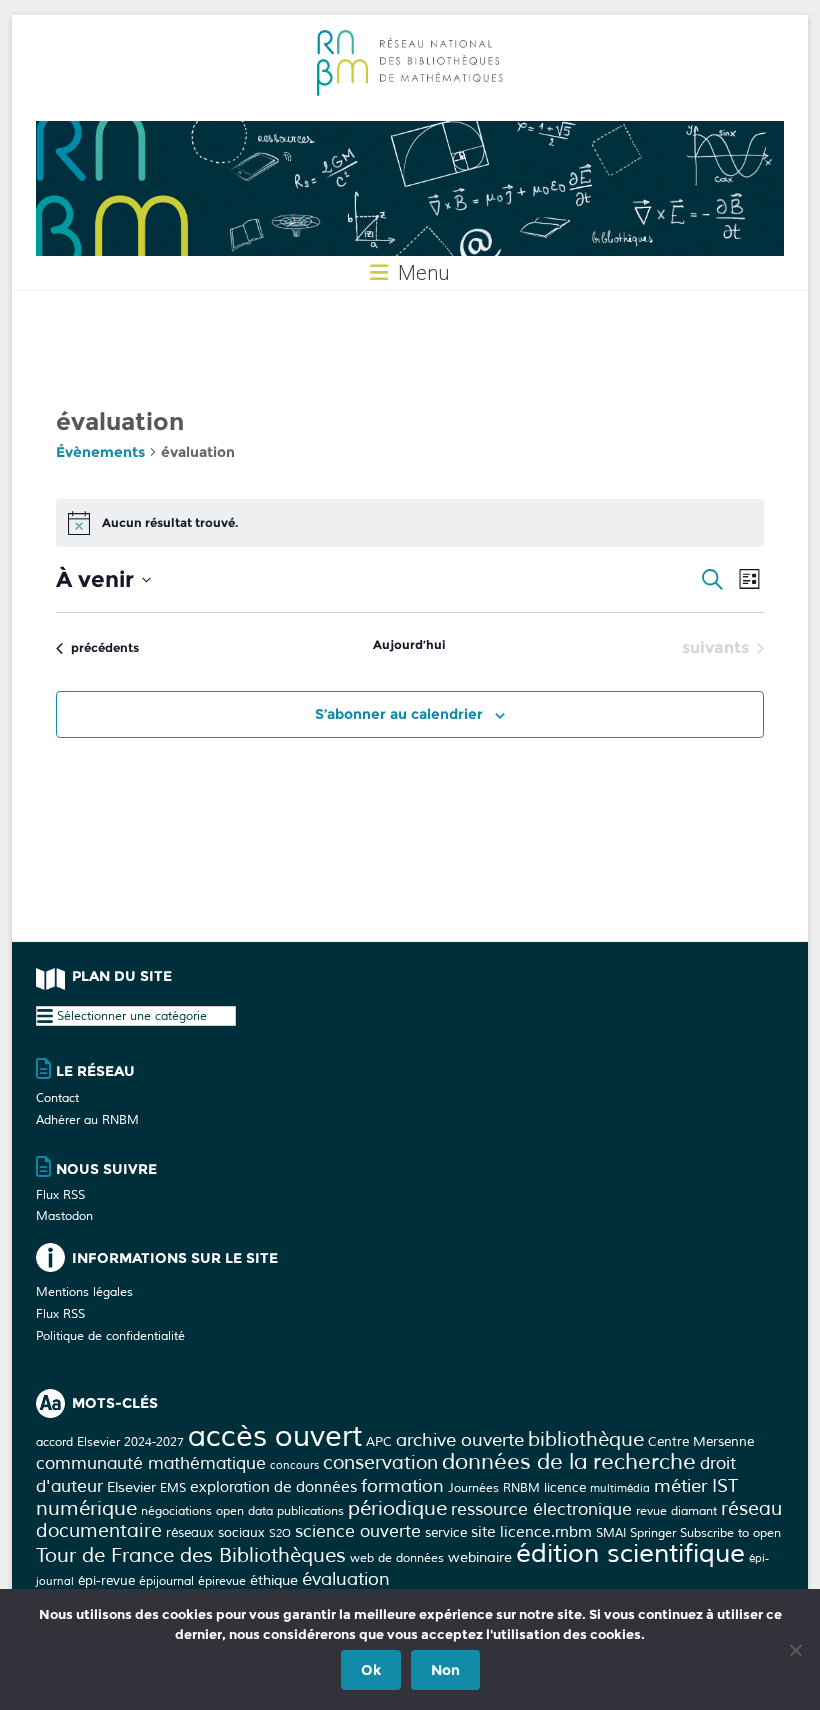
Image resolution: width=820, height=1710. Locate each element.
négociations (176, 1511)
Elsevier (131, 1487)
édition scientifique (630, 1553)
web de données (397, 1558)
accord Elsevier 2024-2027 (110, 1442)
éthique (274, 1580)
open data (244, 1511)
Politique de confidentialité (110, 1336)
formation (402, 1486)
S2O (280, 1533)
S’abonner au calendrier (399, 714)
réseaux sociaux (215, 1532)
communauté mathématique (151, 1463)
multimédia (620, 1488)
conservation (380, 1463)
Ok (371, 1670)
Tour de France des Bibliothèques (191, 1555)
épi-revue (106, 1580)
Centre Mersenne (701, 1441)
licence (565, 1487)
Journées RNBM (494, 1488)
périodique (397, 1508)
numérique (86, 1508)
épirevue (222, 1581)
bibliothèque (586, 1439)
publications (310, 1511)
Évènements (100, 452)
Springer (653, 1533)
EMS (173, 1488)
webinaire (480, 1557)
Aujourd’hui (409, 644)
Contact (57, 1098)
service (446, 1532)
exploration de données (273, 1487)
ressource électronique (541, 1509)
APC (379, 1441)
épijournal (166, 1581)
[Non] (795, 1650)
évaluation (346, 1579)
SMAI (611, 1533)
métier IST (696, 1486)
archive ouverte (460, 1440)
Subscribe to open (730, 1533)
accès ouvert (275, 1436)
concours (294, 1465)
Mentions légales (84, 1292)
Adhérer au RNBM (87, 1120)
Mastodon (64, 1216)
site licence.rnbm (531, 1532)
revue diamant (676, 1511)
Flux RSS (60, 1195)
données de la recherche (569, 1462)
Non (445, 1670)
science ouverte (358, 1531)
